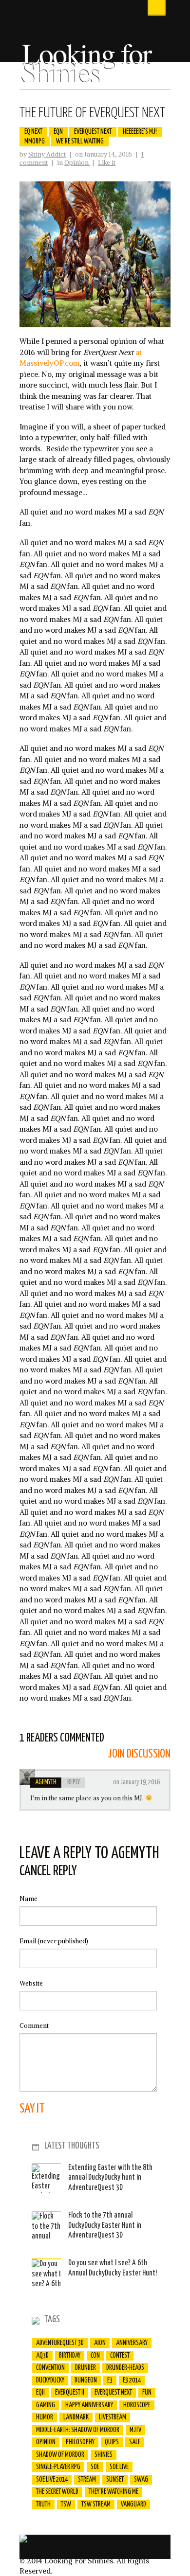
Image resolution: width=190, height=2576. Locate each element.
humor (45, 2417)
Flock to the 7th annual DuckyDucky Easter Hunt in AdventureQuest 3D (105, 2225)
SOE (95, 2467)
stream (87, 2480)
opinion (46, 2442)
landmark (76, 2417)
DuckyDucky (50, 2381)
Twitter (163, 75)
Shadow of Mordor (60, 2455)
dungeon (86, 2381)
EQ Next (33, 132)
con (95, 2356)
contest (120, 2356)
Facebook (147, 75)
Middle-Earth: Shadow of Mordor (78, 2430)
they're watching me (114, 2492)
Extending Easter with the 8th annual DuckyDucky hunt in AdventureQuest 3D (110, 2178)
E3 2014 (132, 2381)
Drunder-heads (125, 2368)
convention (50, 2368)
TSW (66, 2505)
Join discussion (139, 1754)
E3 (110, 2381)
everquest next (93, 132)
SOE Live (119, 2467)
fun (147, 2393)
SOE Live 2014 (52, 2480)
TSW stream (96, 2505)
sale (135, 2442)
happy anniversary (89, 2405)
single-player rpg (58, 2467)
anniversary (132, 2343)
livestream (113, 2417)
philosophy (80, 2442)
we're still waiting (80, 142)
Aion (100, 2343)
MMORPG (35, 142)
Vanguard (133, 2505)
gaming (46, 2405)
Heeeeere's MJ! (140, 132)
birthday (70, 2356)
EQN (58, 132)
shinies (104, 2455)
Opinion (77, 163)
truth (43, 2505)
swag (141, 2480)
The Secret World (57, 2492)
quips (112, 2442)
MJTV (135, 2430)
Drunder (85, 2368)
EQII (40, 2393)
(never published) (54, 1941)
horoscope (137, 2405)
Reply (74, 1782)
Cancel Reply (48, 1871)
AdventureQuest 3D (60, 2343)
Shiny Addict (47, 154)
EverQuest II (70, 2393)
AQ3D (42, 2356)
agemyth (46, 1782)
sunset (115, 2480)
